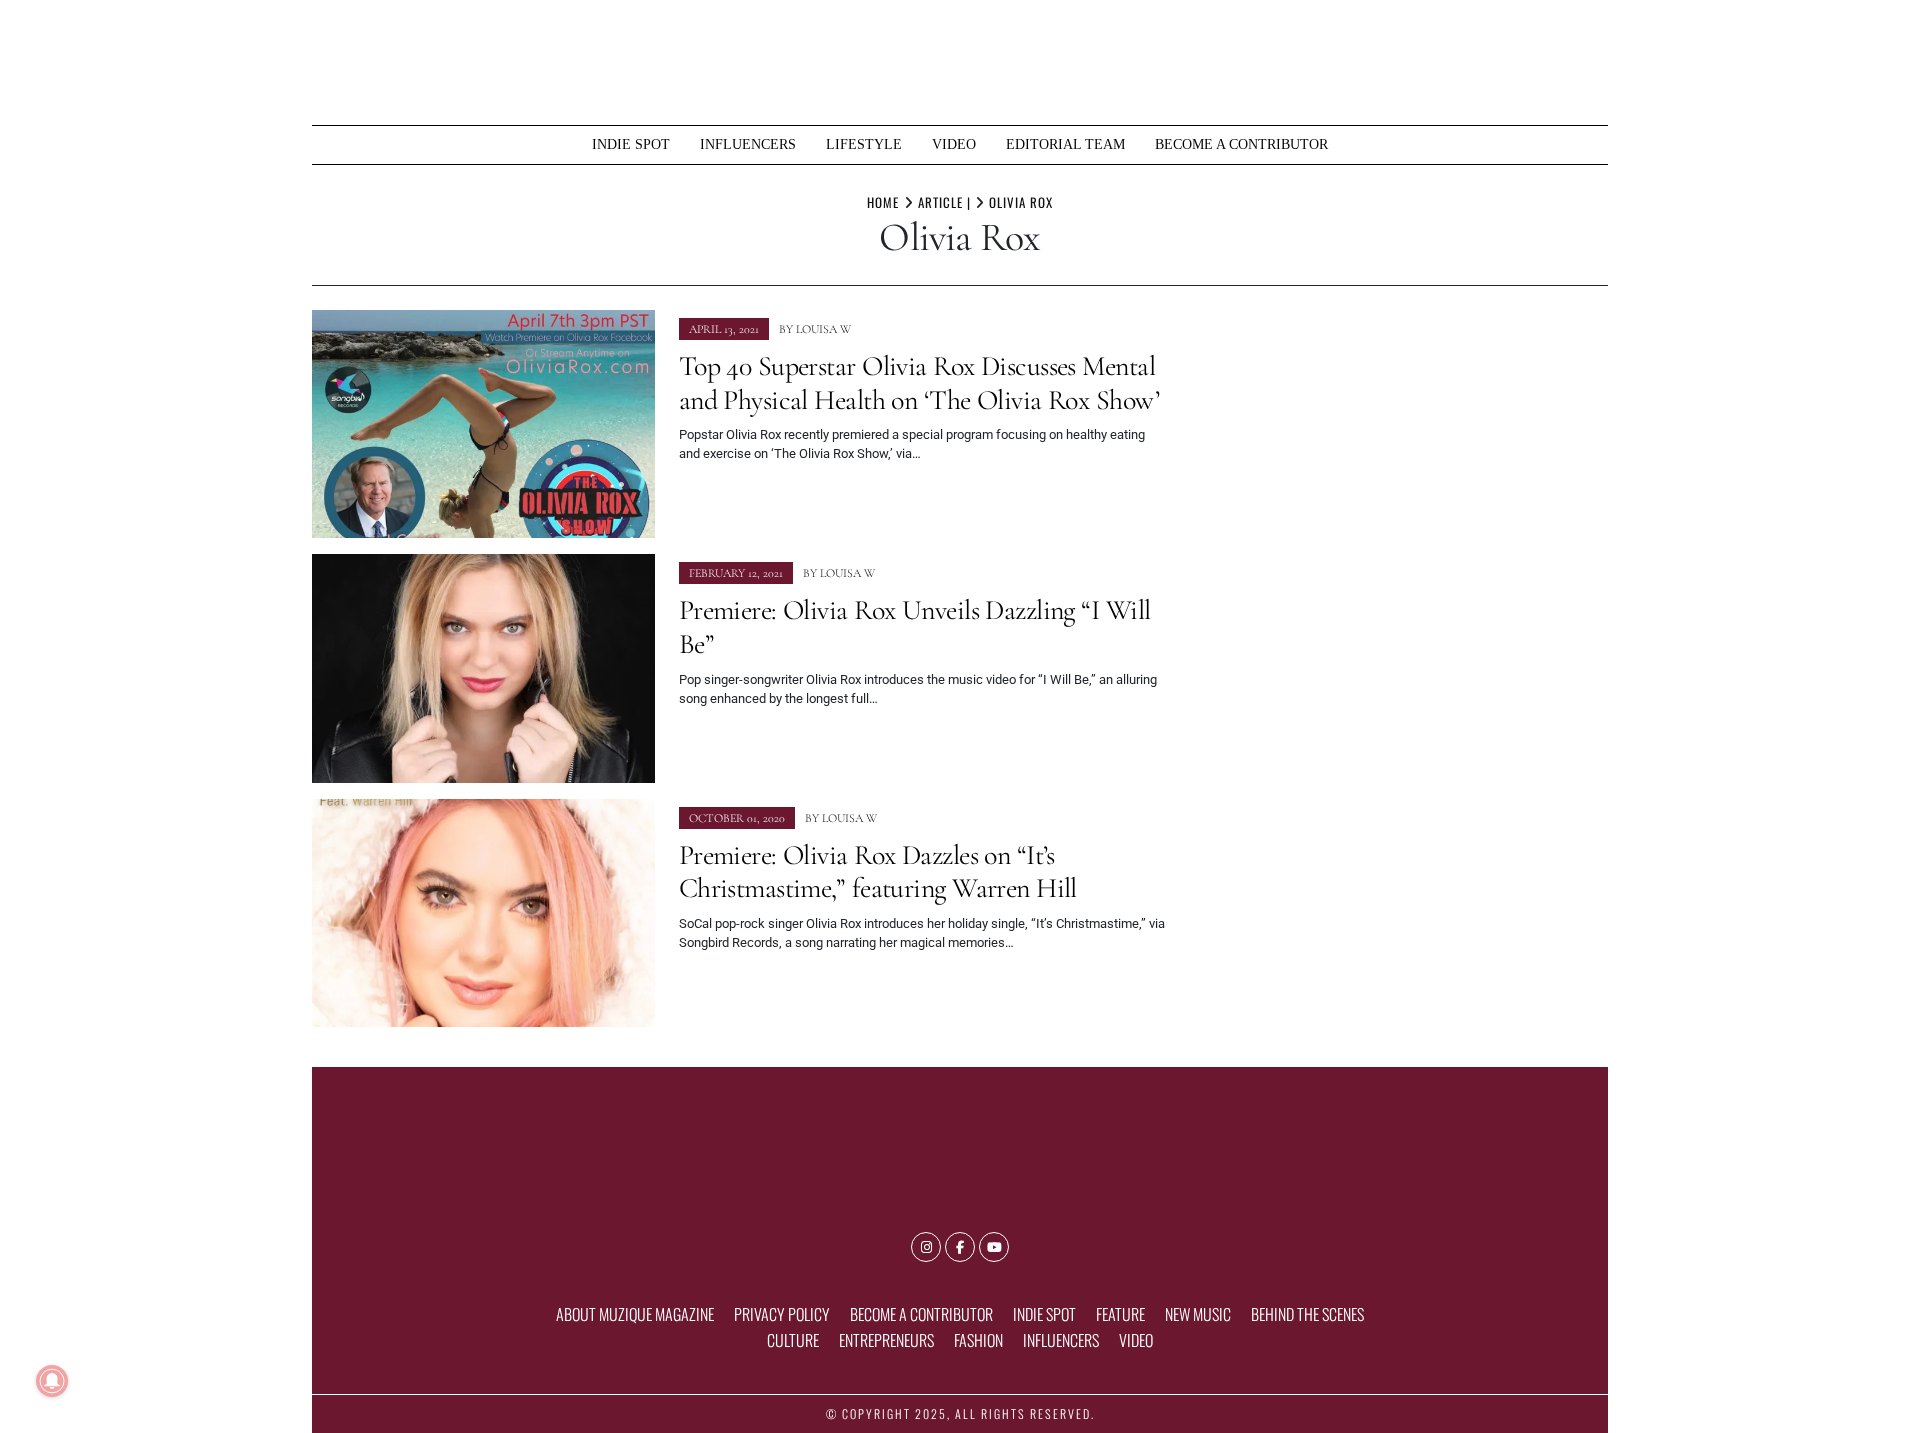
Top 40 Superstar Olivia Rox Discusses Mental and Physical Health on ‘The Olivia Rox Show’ (919, 383)
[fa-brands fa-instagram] (926, 1247)
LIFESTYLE (864, 144)
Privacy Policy (782, 1314)
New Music (1198, 1314)
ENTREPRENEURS (886, 1340)
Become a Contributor (1241, 144)
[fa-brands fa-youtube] (994, 1247)
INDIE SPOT (631, 144)
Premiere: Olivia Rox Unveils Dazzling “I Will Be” (915, 627)
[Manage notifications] (52, 1381)
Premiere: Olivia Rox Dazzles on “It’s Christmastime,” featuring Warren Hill (878, 872)
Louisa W (823, 329)
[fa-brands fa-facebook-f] (960, 1247)
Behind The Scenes (1307, 1314)
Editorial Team (1065, 144)
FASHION (978, 1340)
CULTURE (793, 1340)
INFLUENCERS (748, 144)
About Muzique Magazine (635, 1314)
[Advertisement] (1400, 450)
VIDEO (954, 144)
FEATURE (1120, 1314)
